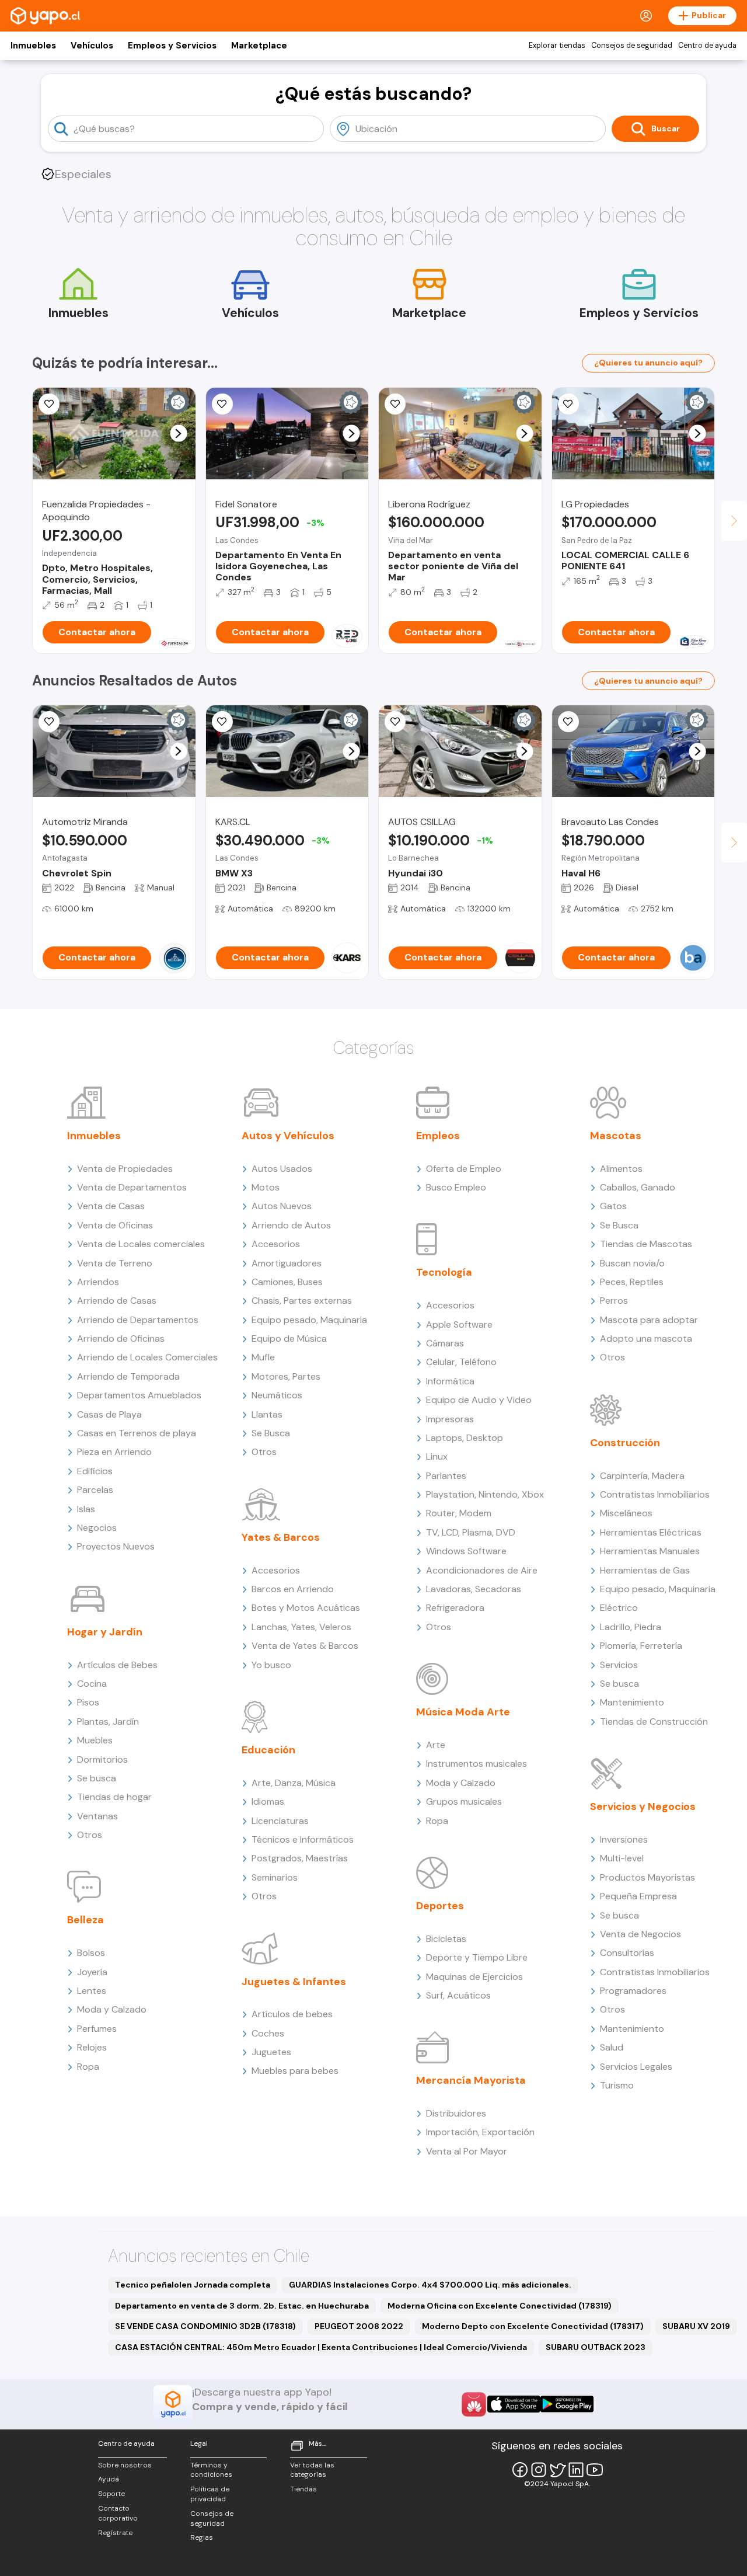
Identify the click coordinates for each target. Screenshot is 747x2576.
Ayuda (109, 2479)
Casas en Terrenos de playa (137, 1433)
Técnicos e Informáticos (303, 1839)
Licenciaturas (280, 1821)
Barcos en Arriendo (293, 1589)
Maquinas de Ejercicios (474, 1977)
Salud (612, 2047)
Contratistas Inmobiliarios (655, 1494)
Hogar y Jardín (105, 1632)
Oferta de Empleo (464, 1169)
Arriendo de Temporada (128, 1376)
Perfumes (97, 2029)
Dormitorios (102, 1759)
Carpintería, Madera (642, 1476)
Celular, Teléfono (461, 1362)
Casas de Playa (109, 1414)
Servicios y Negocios (643, 1806)
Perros (614, 1301)
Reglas (202, 2537)
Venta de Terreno (115, 1263)
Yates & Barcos (281, 1537)
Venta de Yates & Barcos (305, 1646)
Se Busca (271, 1433)
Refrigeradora (455, 1608)
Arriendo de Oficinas (121, 1339)
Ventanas (97, 1816)
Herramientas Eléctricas (651, 1532)
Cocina (92, 1684)
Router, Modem (459, 1513)
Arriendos (98, 1282)
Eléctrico (619, 1608)
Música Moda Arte (463, 1712)
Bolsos (91, 1953)
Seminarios (275, 1877)
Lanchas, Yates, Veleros (301, 1627)
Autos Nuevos (282, 1206)
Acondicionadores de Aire (482, 1570)
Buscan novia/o (632, 1263)
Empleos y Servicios (172, 46)
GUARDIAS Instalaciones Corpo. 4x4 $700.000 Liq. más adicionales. (430, 2285)
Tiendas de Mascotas (646, 1244)
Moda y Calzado (112, 2009)
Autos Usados (282, 1169)
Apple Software (459, 1324)
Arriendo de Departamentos (138, 1320)
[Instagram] (539, 2470)
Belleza (85, 1920)
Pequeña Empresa (638, 1896)
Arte (436, 1745)
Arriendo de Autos (291, 1225)
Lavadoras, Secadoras (474, 1589)
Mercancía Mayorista (471, 2080)
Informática (450, 1381)
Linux (437, 1456)
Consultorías (627, 1953)
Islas (86, 1509)
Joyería (92, 1972)
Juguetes (271, 2052)
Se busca (97, 1778)
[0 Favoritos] (49, 404)
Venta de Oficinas (115, 1225)
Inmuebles (33, 46)
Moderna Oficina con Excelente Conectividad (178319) (500, 2306)
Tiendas (303, 2489)
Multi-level (622, 1858)
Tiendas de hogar (114, 1797)
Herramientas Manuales (650, 1551)
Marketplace (259, 46)
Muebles (95, 1740)
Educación (268, 1750)
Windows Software (466, 1551)
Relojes (92, 2047)
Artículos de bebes (292, 2014)
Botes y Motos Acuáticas (306, 1608)
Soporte (111, 2494)
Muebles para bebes (295, 2071)
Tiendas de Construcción (654, 1722)
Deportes (440, 1906)
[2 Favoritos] (568, 404)
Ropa (88, 2067)
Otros (90, 1835)
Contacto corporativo (118, 2513)
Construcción (625, 1443)
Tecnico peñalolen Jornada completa (193, 2285)
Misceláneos (626, 1513)
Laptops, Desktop (465, 1438)
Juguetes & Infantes (294, 1982)
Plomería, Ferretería (641, 1646)
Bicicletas (446, 1939)
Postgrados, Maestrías (300, 1858)
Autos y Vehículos (288, 1136)
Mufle (263, 1357)
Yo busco (271, 1665)
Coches (268, 2033)
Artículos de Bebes (117, 1665)
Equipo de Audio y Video (479, 1400)
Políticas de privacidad (210, 2494)
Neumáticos (277, 1395)
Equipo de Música (289, 1339)
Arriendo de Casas (117, 1301)
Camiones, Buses (287, 1282)
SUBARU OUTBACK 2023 (596, 2347)
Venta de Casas (111, 1206)
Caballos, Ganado (638, 1187)
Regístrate (115, 2533)
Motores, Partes (286, 1376)
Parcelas (95, 1490)
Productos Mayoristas (647, 1877)
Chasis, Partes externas (302, 1301)
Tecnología (444, 1272)
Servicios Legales (636, 2067)
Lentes (92, 1991)
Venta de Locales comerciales (141, 1244)
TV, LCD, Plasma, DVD (471, 1532)
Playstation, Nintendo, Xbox (485, 1494)
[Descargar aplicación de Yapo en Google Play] (567, 2404)
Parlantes (446, 1476)
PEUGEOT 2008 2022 (359, 2326)
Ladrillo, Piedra (631, 1627)
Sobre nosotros (125, 2465)
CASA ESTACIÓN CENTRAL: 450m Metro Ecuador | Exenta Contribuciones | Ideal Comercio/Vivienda (321, 2347)
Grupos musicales (464, 1802)
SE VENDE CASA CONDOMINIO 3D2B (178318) (205, 2326)
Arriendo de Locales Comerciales (147, 1357)
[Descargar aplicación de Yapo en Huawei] (474, 2404)
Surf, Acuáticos (458, 1995)
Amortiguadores (287, 1263)
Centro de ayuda (707, 46)
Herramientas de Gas (645, 1570)
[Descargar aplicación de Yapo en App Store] (514, 2404)
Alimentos (621, 1169)
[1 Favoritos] (222, 404)
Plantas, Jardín (108, 1722)
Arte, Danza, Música (294, 1783)
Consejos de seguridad (632, 46)
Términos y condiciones (211, 2470)
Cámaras (445, 1343)
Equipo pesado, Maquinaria (309, 1320)
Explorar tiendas (557, 46)
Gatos (613, 1206)
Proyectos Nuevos (116, 1546)
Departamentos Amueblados (139, 1395)
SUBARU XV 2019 (696, 2326)
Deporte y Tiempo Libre (477, 1957)
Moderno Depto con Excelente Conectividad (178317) (533, 2326)
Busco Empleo (456, 1187)
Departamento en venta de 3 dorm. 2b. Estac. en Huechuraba (242, 2306)
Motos (266, 1187)
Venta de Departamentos (132, 1187)
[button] (178, 434)
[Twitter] (557, 2470)
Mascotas (616, 1136)
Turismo (617, 2085)
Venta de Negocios (640, 1934)
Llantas (267, 1414)
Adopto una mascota (646, 1339)
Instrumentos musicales (477, 1764)
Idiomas (268, 1802)
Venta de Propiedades (125, 1169)
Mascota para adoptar (649, 1320)
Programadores (633, 1991)
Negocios (97, 1528)
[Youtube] (595, 2470)
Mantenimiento (632, 1702)
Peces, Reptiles (632, 1282)
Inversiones (624, 1839)
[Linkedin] (576, 2470)
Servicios (619, 1665)
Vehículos (92, 46)
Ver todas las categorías (312, 2470)
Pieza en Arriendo (114, 1452)
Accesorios (276, 1244)
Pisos (88, 1702)
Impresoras (450, 1419)
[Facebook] (520, 2470)
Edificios (95, 1471)
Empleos (438, 1136)
